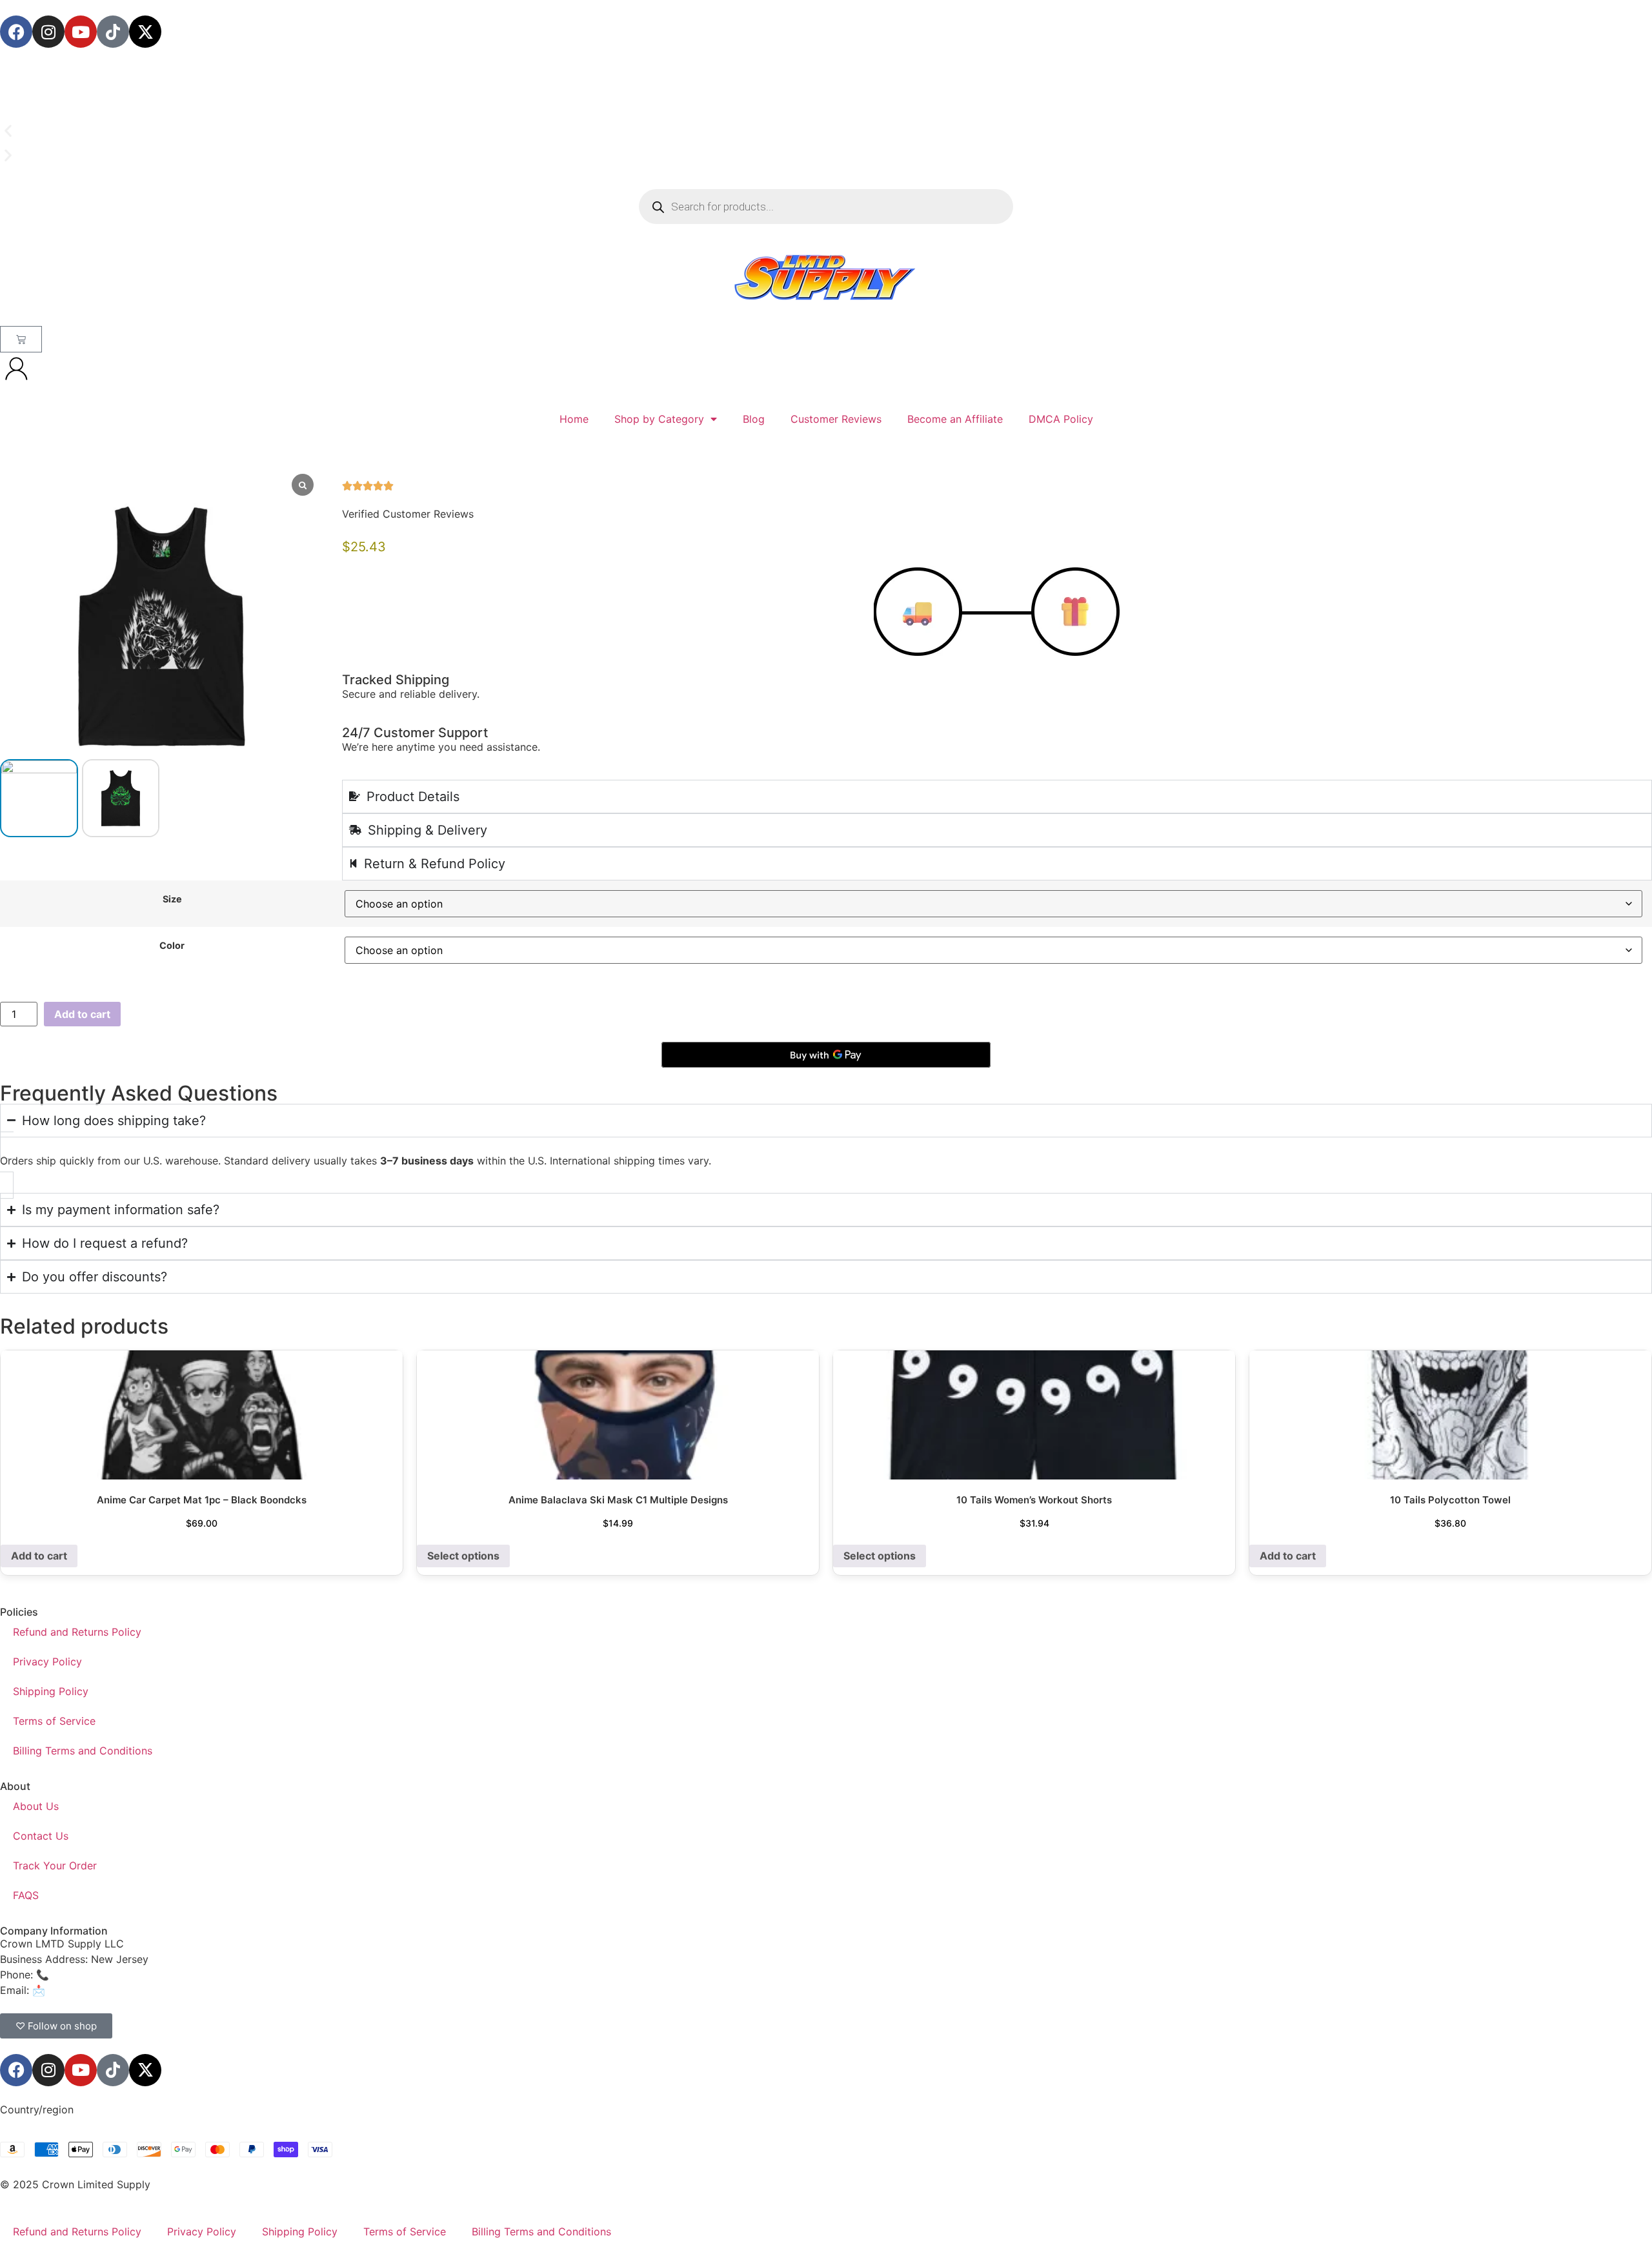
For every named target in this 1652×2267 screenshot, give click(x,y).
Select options (463, 1556)
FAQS (26, 1895)
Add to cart (82, 1014)
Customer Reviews (836, 419)
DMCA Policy (1061, 419)
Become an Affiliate (955, 419)
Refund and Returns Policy (77, 1632)
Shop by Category (659, 419)
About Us (36, 1806)
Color (172, 946)
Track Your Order (55, 1865)
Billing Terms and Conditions (83, 1751)
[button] (826, 131)
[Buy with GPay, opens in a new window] (826, 1055)
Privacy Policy (47, 1662)
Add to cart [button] (39, 1556)
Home (574, 419)
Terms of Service (54, 1721)
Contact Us (41, 1836)
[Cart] (21, 339)
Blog (754, 419)
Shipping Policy (51, 1691)
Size (172, 899)
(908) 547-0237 (92, 1975)
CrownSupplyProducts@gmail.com (133, 1990)
